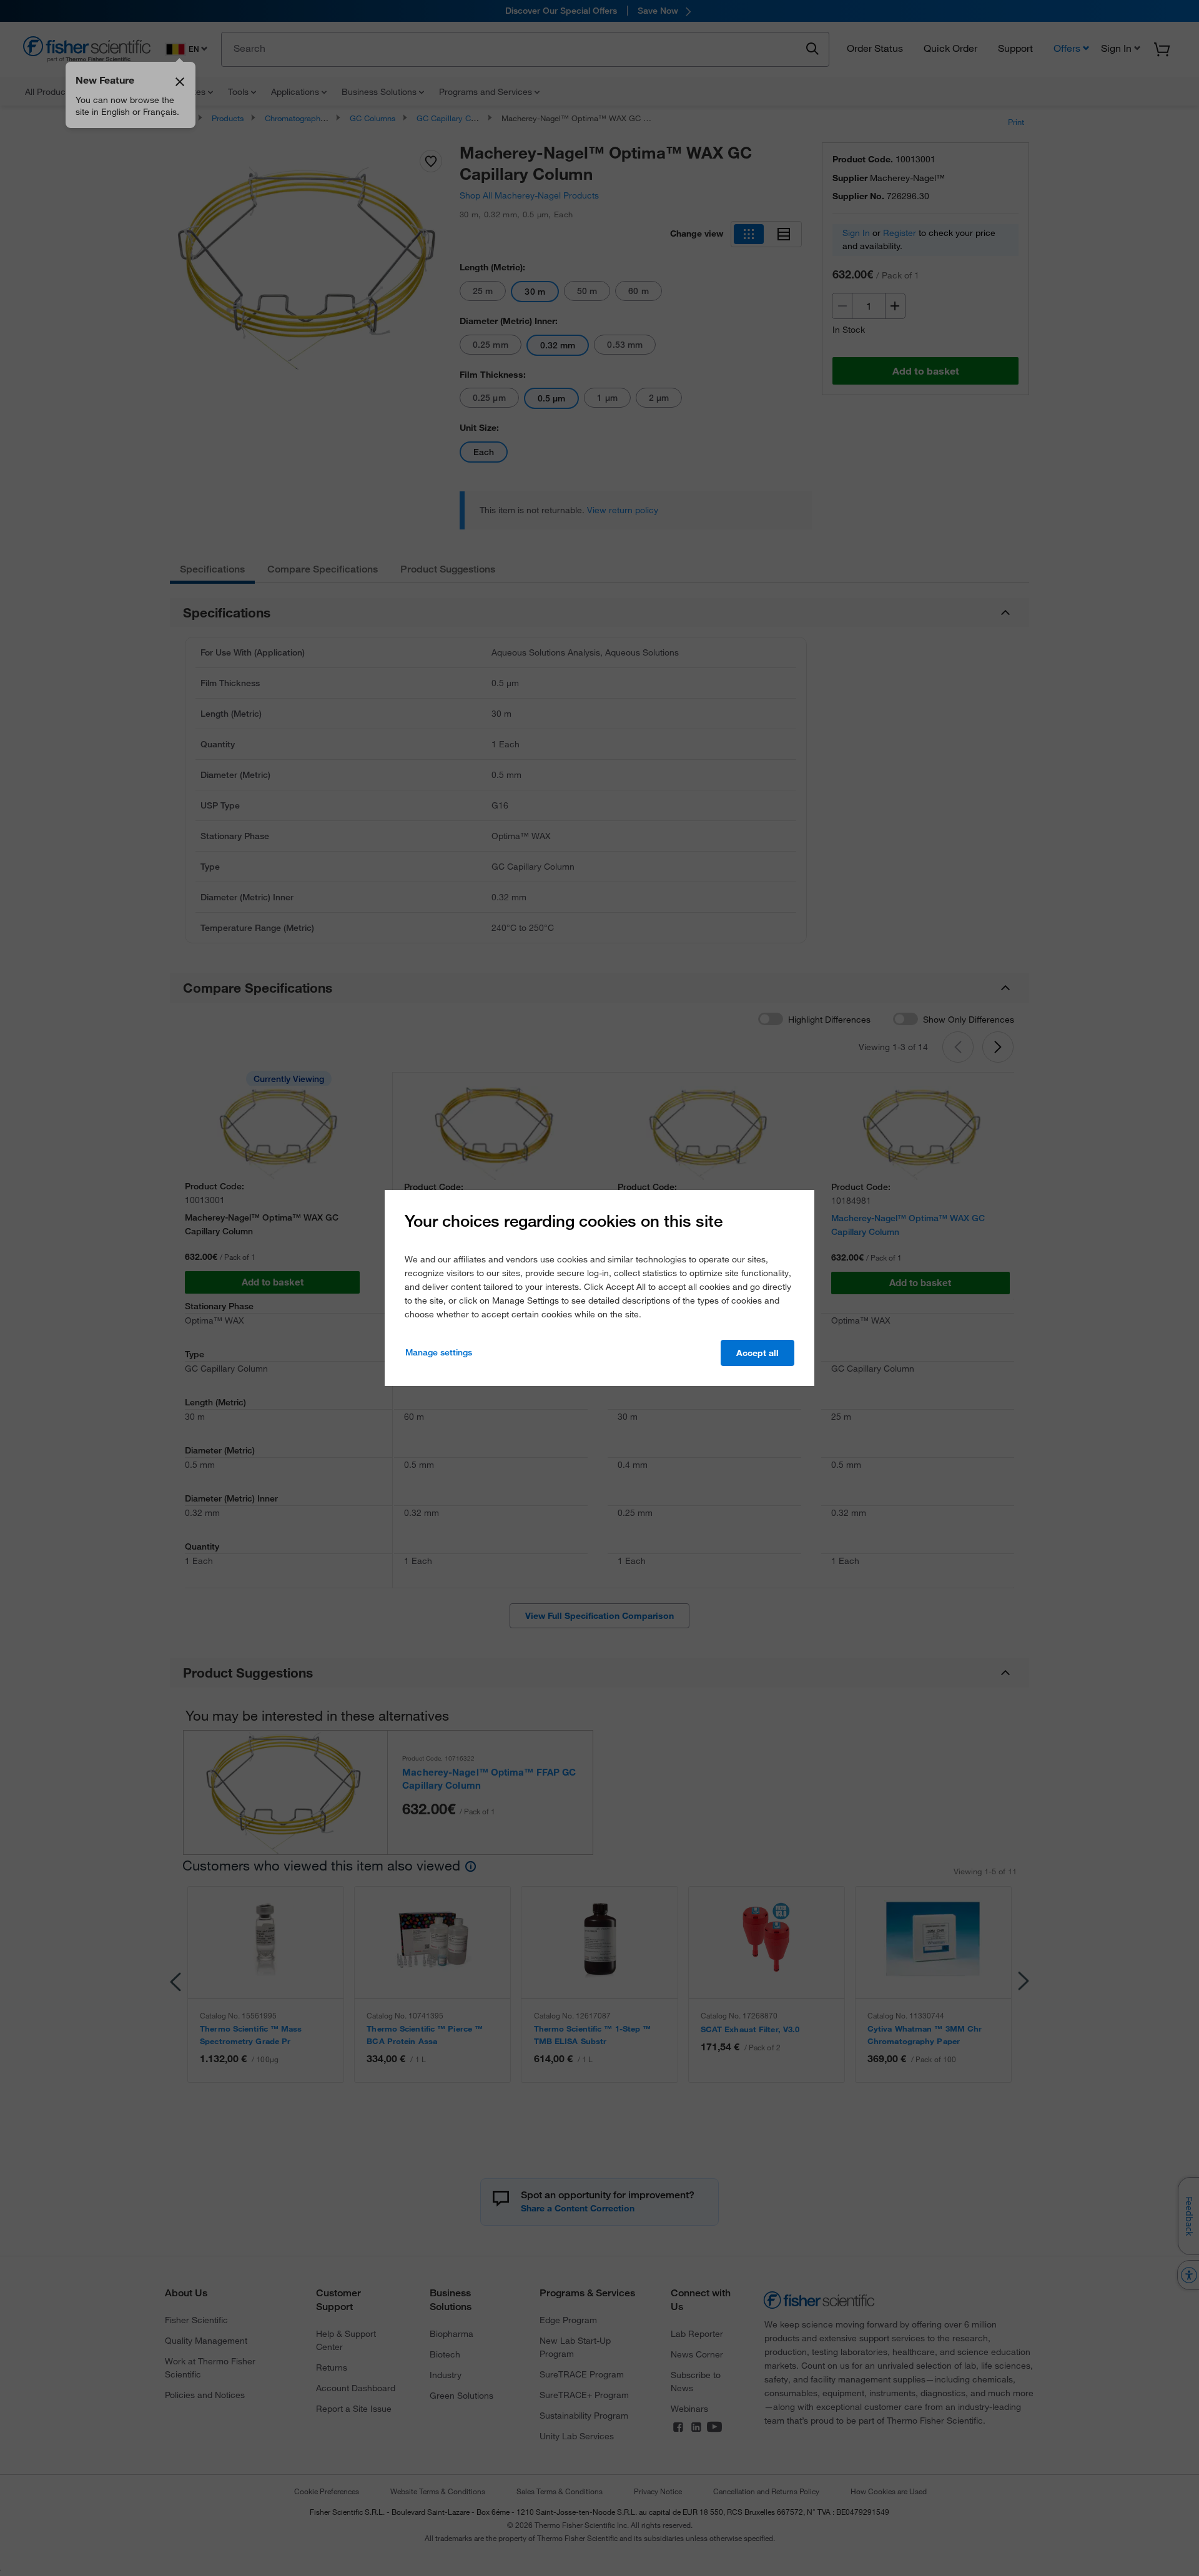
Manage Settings (439, 1352)
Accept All (757, 1353)
